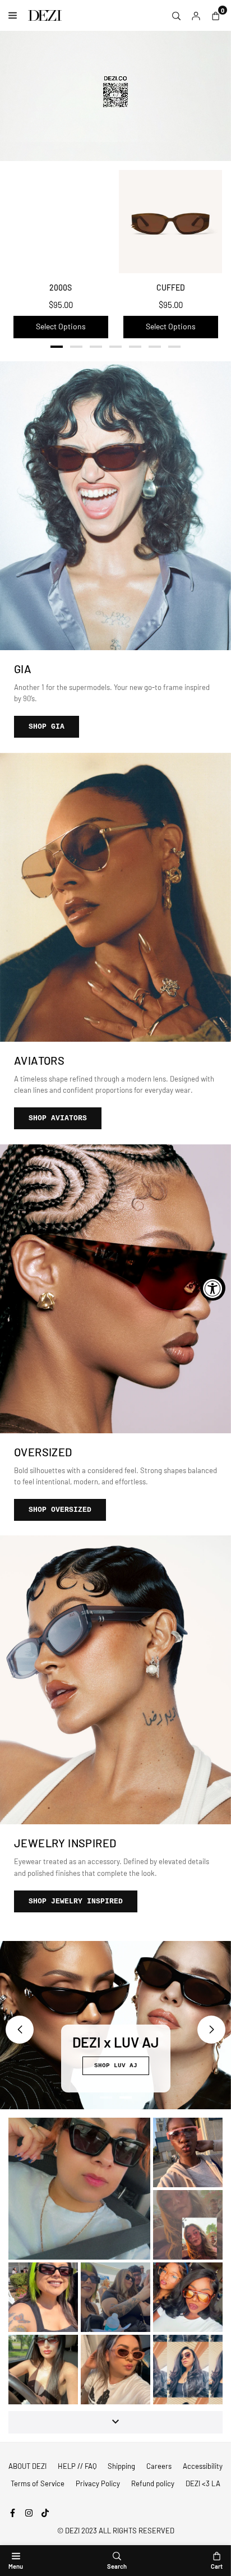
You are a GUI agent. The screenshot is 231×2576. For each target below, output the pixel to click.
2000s (61, 287)
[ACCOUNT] (196, 15)
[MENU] (15, 15)
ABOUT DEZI (27, 2466)
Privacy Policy (98, 2483)
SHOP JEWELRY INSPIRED (76, 1901)
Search (117, 2566)
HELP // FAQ (77, 2466)
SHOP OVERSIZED (60, 1510)
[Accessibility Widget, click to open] (213, 1288)
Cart (217, 2566)
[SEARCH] (176, 15)
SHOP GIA (47, 727)
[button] (57, 349)
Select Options (61, 326)
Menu (16, 2566)
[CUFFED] (170, 222)
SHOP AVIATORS (58, 1118)
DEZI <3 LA (203, 2483)
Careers (159, 2466)
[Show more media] (115, 2422)
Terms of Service (38, 2483)
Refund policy (153, 2483)
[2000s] (61, 222)
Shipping (121, 2466)
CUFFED (171, 287)
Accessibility (203, 2466)
